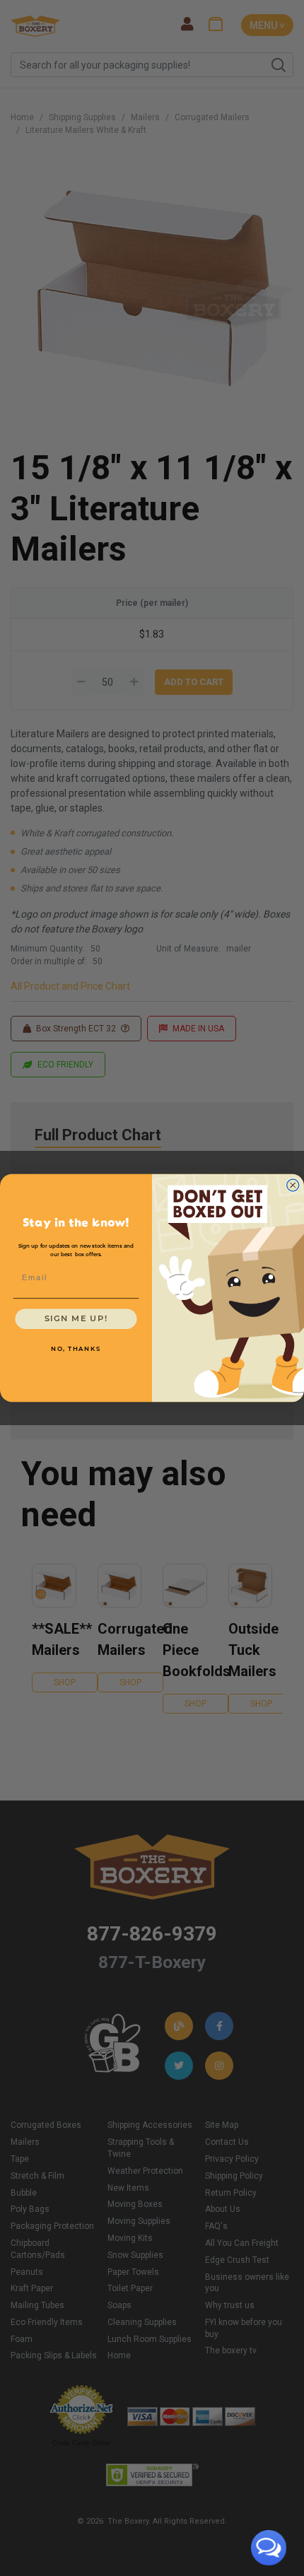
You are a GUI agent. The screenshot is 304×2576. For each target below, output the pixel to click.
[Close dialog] (293, 1185)
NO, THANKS (76, 1349)
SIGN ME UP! (76, 1319)
